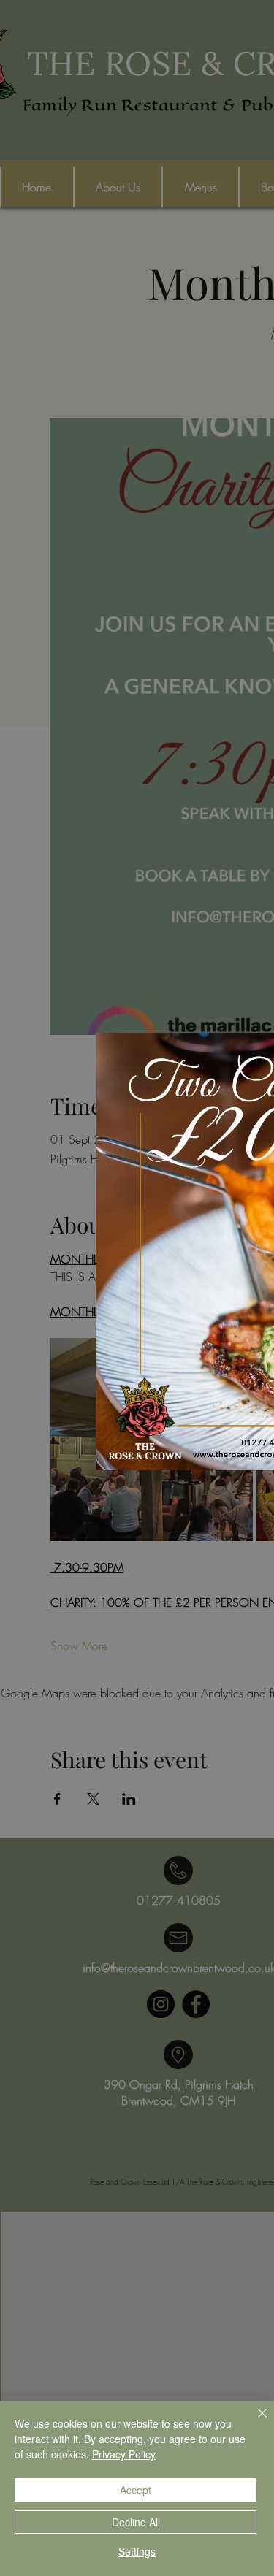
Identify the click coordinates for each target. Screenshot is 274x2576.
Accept (136, 2490)
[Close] (254, 2422)
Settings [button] (137, 2551)
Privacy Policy (124, 2454)
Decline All (136, 2522)
